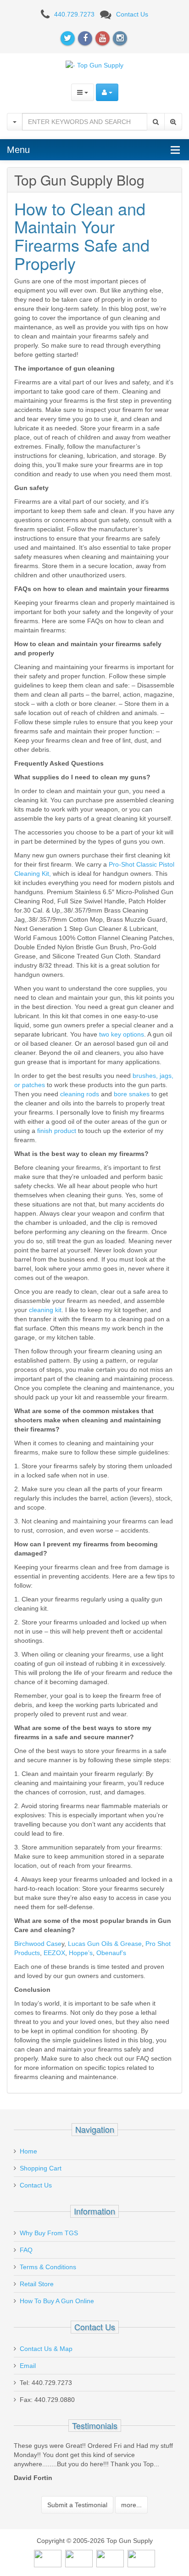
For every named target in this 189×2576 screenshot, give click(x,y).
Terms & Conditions (48, 2267)
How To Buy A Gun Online (57, 2301)
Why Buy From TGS (49, 2233)
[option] (94, 2464)
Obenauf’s (111, 1953)
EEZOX (54, 1953)
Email (28, 2366)
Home (28, 2151)
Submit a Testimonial (77, 2505)
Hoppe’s (81, 1953)
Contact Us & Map (46, 2349)
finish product (57, 1131)
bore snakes (131, 1094)
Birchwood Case (38, 1944)
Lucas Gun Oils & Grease (105, 1944)
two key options (121, 1034)
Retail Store (37, 2284)
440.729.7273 (74, 14)
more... (131, 2505)
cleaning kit (45, 1310)
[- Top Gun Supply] (94, 65)
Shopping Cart (41, 2168)
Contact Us (132, 14)
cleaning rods (80, 1094)
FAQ (26, 2250)
